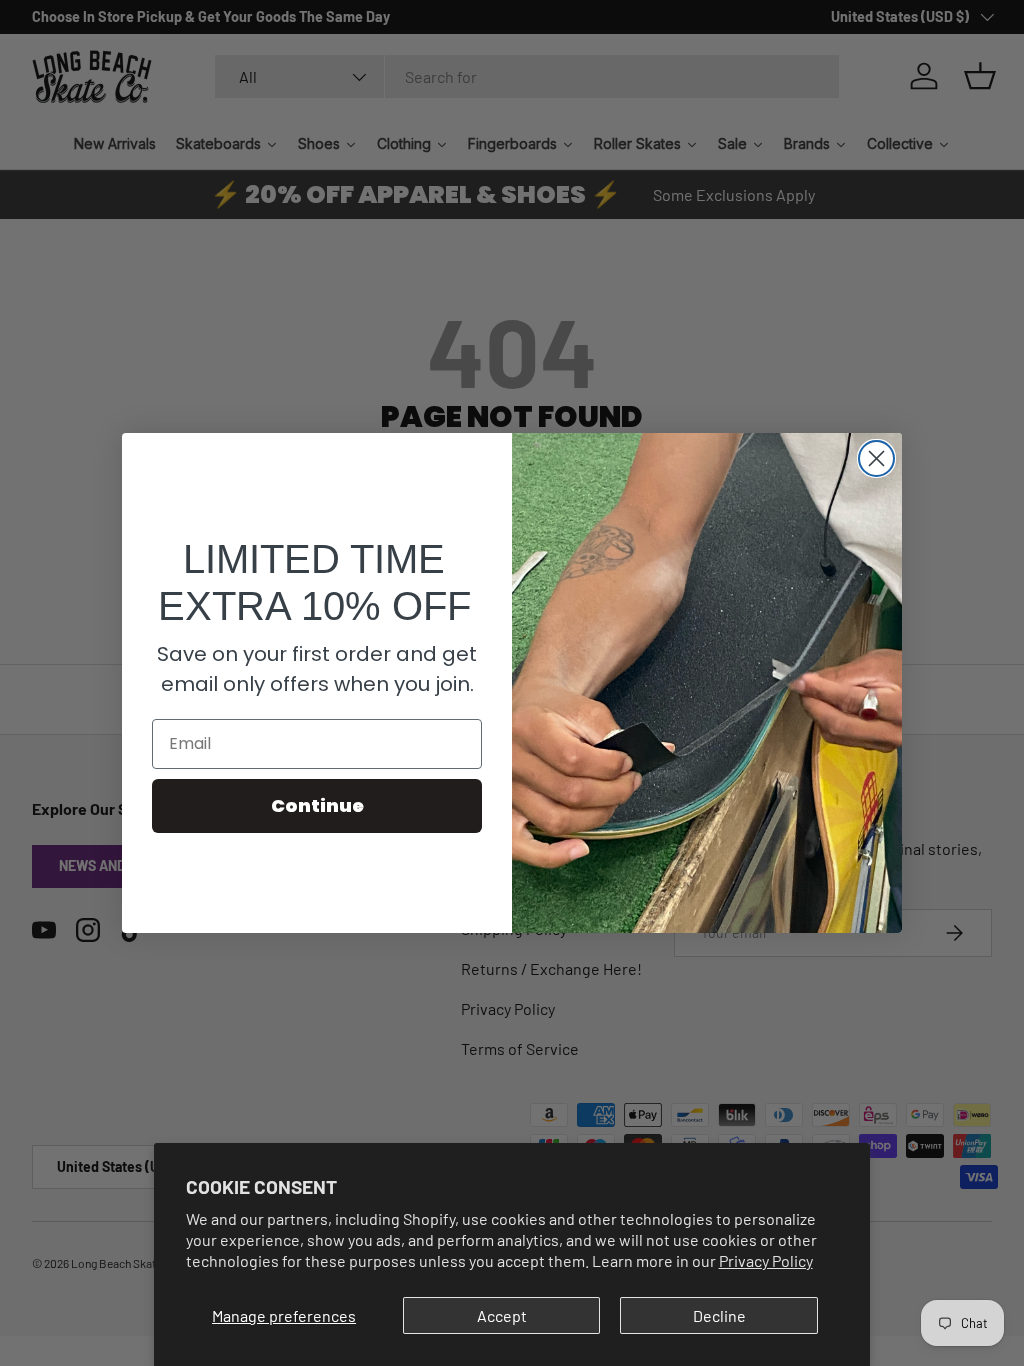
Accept (502, 1315)
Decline (719, 1315)
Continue (317, 805)
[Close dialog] (876, 458)
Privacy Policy (766, 1260)
